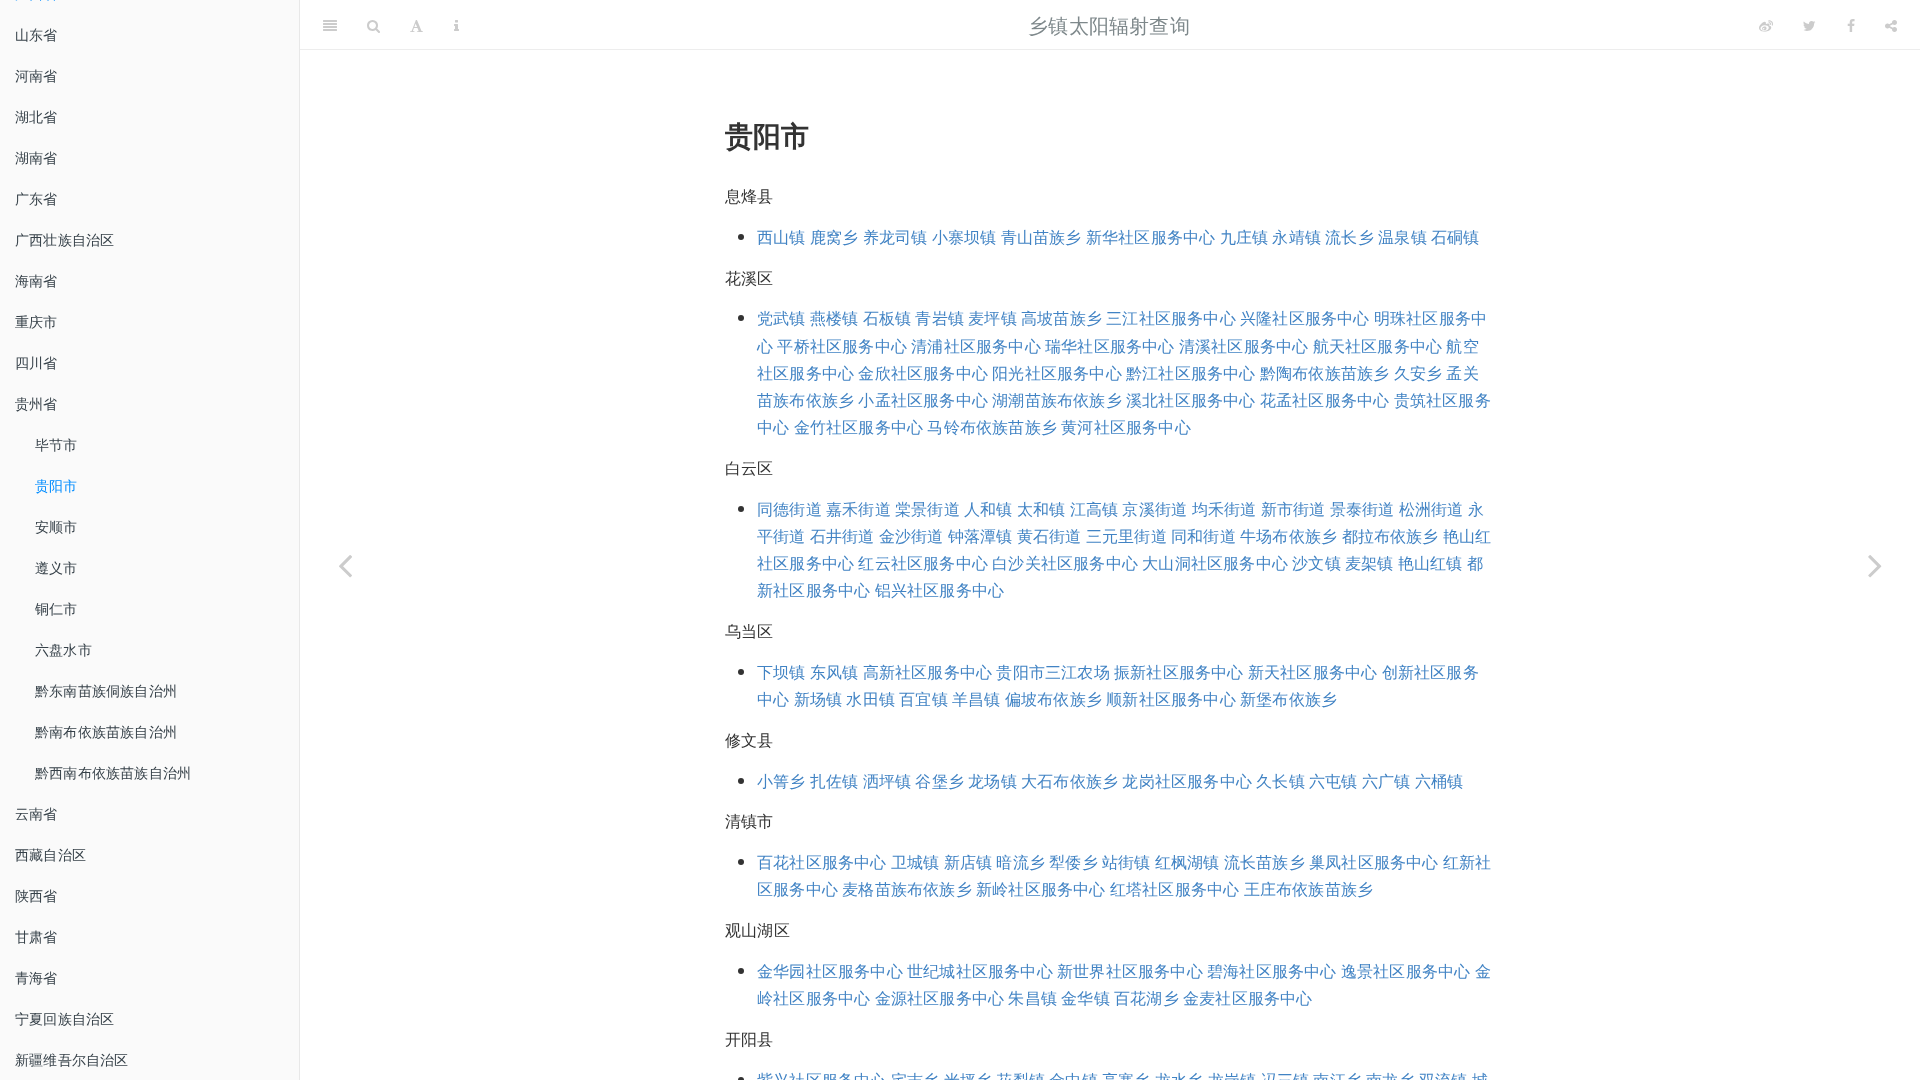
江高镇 (1094, 508)
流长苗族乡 (1264, 861)
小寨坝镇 (964, 236)
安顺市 (56, 526)
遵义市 (56, 567)
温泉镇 (1402, 236)
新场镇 (818, 698)
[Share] (1891, 25)
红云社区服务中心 (923, 562)
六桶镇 (1439, 780)
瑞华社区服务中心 (1110, 345)
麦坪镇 (992, 317)
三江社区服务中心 (1171, 317)
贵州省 (36, 403)
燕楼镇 (834, 317)
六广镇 (1386, 780)
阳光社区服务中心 (1057, 372)
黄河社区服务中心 (1126, 426)
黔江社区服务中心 (1191, 372)
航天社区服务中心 (1378, 345)
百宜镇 (923, 698)
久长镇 (1280, 780)
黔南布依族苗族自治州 (106, 731)
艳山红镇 (1430, 562)
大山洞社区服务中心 (1215, 562)
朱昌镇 (1032, 997)
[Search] (373, 25)
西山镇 (781, 236)
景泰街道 (1362, 508)
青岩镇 (939, 317)
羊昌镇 (976, 698)
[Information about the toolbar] (456, 25)
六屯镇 (1333, 780)
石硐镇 (1455, 236)
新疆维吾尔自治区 (72, 1059)
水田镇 (870, 698)
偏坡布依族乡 (1053, 698)
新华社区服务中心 (1151, 236)
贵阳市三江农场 (1052, 671)
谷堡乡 (939, 780)
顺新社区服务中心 (1171, 698)
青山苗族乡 (1041, 236)
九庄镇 (1244, 236)
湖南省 (36, 157)
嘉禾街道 (858, 508)
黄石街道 (1049, 535)
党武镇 (781, 317)
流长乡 (1349, 236)
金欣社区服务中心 (923, 372)
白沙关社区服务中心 (1065, 562)
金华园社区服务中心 (830, 970)
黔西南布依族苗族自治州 (113, 772)
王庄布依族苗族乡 (1309, 888)
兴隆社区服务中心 (1305, 317)
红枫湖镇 (1187, 861)
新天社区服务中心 (1313, 671)
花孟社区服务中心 (1325, 399)
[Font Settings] (416, 25)
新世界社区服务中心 (1130, 970)
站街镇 (1126, 861)
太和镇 (1041, 508)
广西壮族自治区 (64, 239)
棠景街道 (927, 508)
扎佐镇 (834, 780)
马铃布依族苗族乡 (992, 426)
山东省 (36, 34)
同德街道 (789, 508)
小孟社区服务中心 (923, 399)
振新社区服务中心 (1179, 671)
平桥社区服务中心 (842, 345)
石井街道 (842, 535)
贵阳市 (56, 485)
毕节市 (56, 444)
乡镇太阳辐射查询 (1109, 24)
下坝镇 (781, 671)
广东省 (36, 198)
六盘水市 (63, 649)
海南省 (36, 280)
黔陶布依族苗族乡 (1325, 372)
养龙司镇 (895, 236)
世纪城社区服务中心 (980, 970)
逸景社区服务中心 (1406, 970)
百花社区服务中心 (822, 861)
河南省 (36, 75)
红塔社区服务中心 (1175, 888)
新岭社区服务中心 (1041, 888)
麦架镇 (1369, 562)
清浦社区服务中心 (976, 345)
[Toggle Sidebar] (330, 25)
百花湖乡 (1146, 997)
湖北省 (36, 116)
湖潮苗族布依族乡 (1057, 399)
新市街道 (1293, 508)
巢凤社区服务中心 (1374, 861)
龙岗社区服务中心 (1187, 780)
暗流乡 (1020, 861)
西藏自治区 (50, 854)
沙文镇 (1316, 562)
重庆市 (36, 321)
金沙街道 (911, 535)
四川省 (36, 362)
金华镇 (1085, 997)
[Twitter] (1809, 25)
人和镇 (988, 508)
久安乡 (1418, 372)
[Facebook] (1851, 25)
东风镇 (834, 671)
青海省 (36, 977)
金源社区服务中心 (940, 997)
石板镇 (887, 317)
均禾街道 (1224, 508)
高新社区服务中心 (928, 671)
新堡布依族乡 (1288, 698)
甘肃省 (36, 936)
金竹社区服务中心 (859, 426)
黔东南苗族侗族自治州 (106, 690)
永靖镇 (1296, 236)
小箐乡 (781, 780)
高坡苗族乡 (1061, 317)
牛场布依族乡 (1288, 535)
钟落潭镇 (980, 535)
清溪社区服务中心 (1244, 345)
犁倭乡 (1073, 861)
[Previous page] (345, 565)
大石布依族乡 (1069, 780)
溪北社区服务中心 (1191, 399)
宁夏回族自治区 (64, 1018)
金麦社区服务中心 (1248, 997)
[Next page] (1875, 565)
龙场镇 (992, 780)
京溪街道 (1154, 508)
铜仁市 (56, 608)
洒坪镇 (887, 780)
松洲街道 (1431, 508)
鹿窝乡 (834, 236)
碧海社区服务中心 (1272, 970)
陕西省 (36, 895)
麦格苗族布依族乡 (907, 888)
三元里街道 (1126, 535)
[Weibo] (1766, 25)
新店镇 (968, 861)
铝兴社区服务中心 (940, 589)
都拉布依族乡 (1390, 535)
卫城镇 (915, 861)
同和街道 (1203, 535)
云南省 (36, 813)
